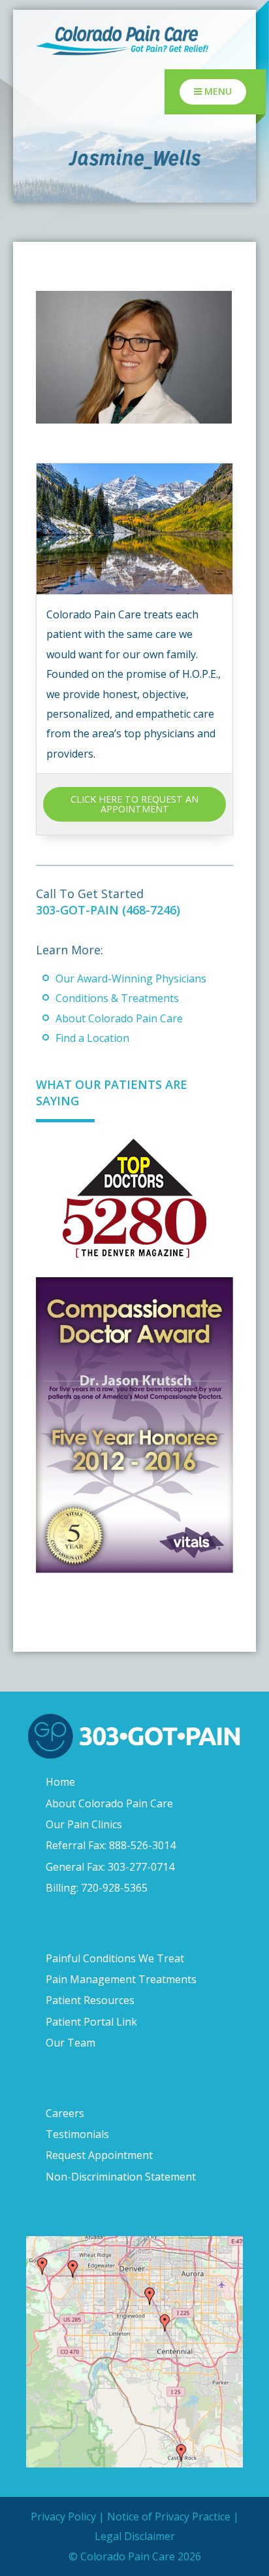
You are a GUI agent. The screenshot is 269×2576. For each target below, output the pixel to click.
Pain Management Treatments (121, 1979)
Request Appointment (99, 2155)
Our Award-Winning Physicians (131, 979)
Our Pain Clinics (84, 1824)
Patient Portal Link (91, 2022)
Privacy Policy (63, 2517)
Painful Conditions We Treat (115, 1958)
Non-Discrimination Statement (121, 2177)
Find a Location (92, 1038)
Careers (65, 2113)
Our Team (71, 2043)
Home (60, 1782)
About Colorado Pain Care (119, 1018)
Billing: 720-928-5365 (97, 1888)
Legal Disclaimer (135, 2536)
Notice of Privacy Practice (169, 2517)
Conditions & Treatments (117, 998)
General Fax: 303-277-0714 (110, 1867)
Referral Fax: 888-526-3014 (111, 1845)
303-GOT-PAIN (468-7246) (108, 910)
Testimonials (77, 2134)
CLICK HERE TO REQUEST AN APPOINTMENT (134, 804)
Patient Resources (90, 2000)
